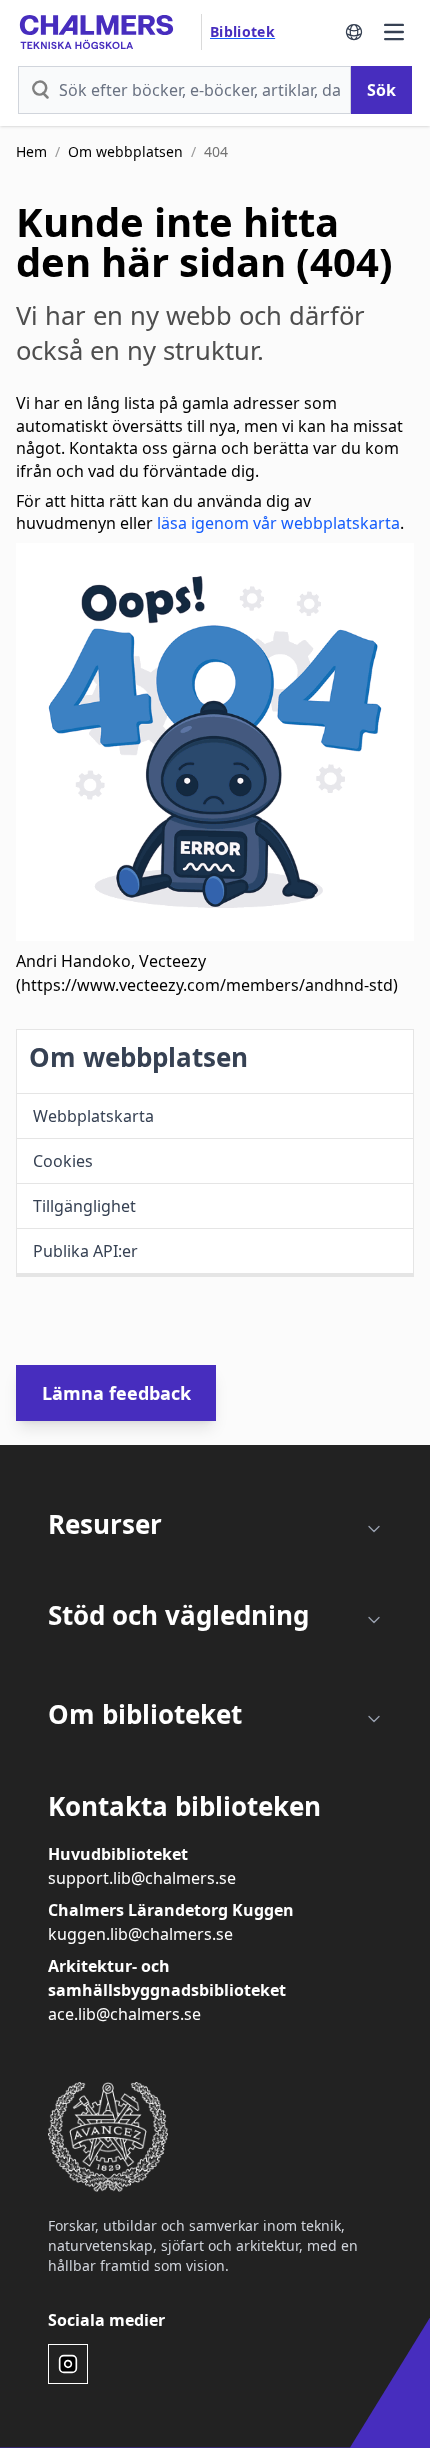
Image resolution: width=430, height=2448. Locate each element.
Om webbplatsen (125, 151)
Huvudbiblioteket (118, 1854)
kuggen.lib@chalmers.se (140, 1934)
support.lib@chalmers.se (142, 1878)
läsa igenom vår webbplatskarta (278, 523)
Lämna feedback (116, 1393)
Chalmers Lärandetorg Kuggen (171, 1910)
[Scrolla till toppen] (386, 2416)
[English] (354, 32)
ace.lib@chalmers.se (124, 2014)
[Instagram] (68, 2364)
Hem (31, 151)
